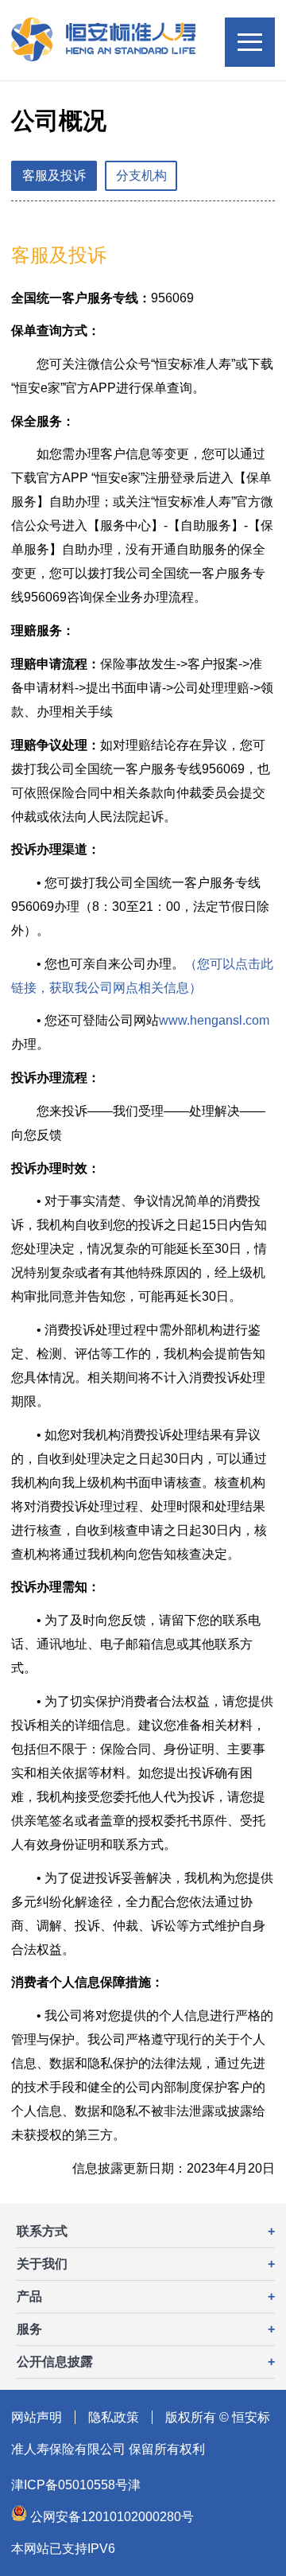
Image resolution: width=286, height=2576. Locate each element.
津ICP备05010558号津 (76, 2485)
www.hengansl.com (214, 1020)
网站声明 (37, 2417)
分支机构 (141, 175)
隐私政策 (114, 2417)
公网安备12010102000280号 (110, 2517)
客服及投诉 (54, 175)
